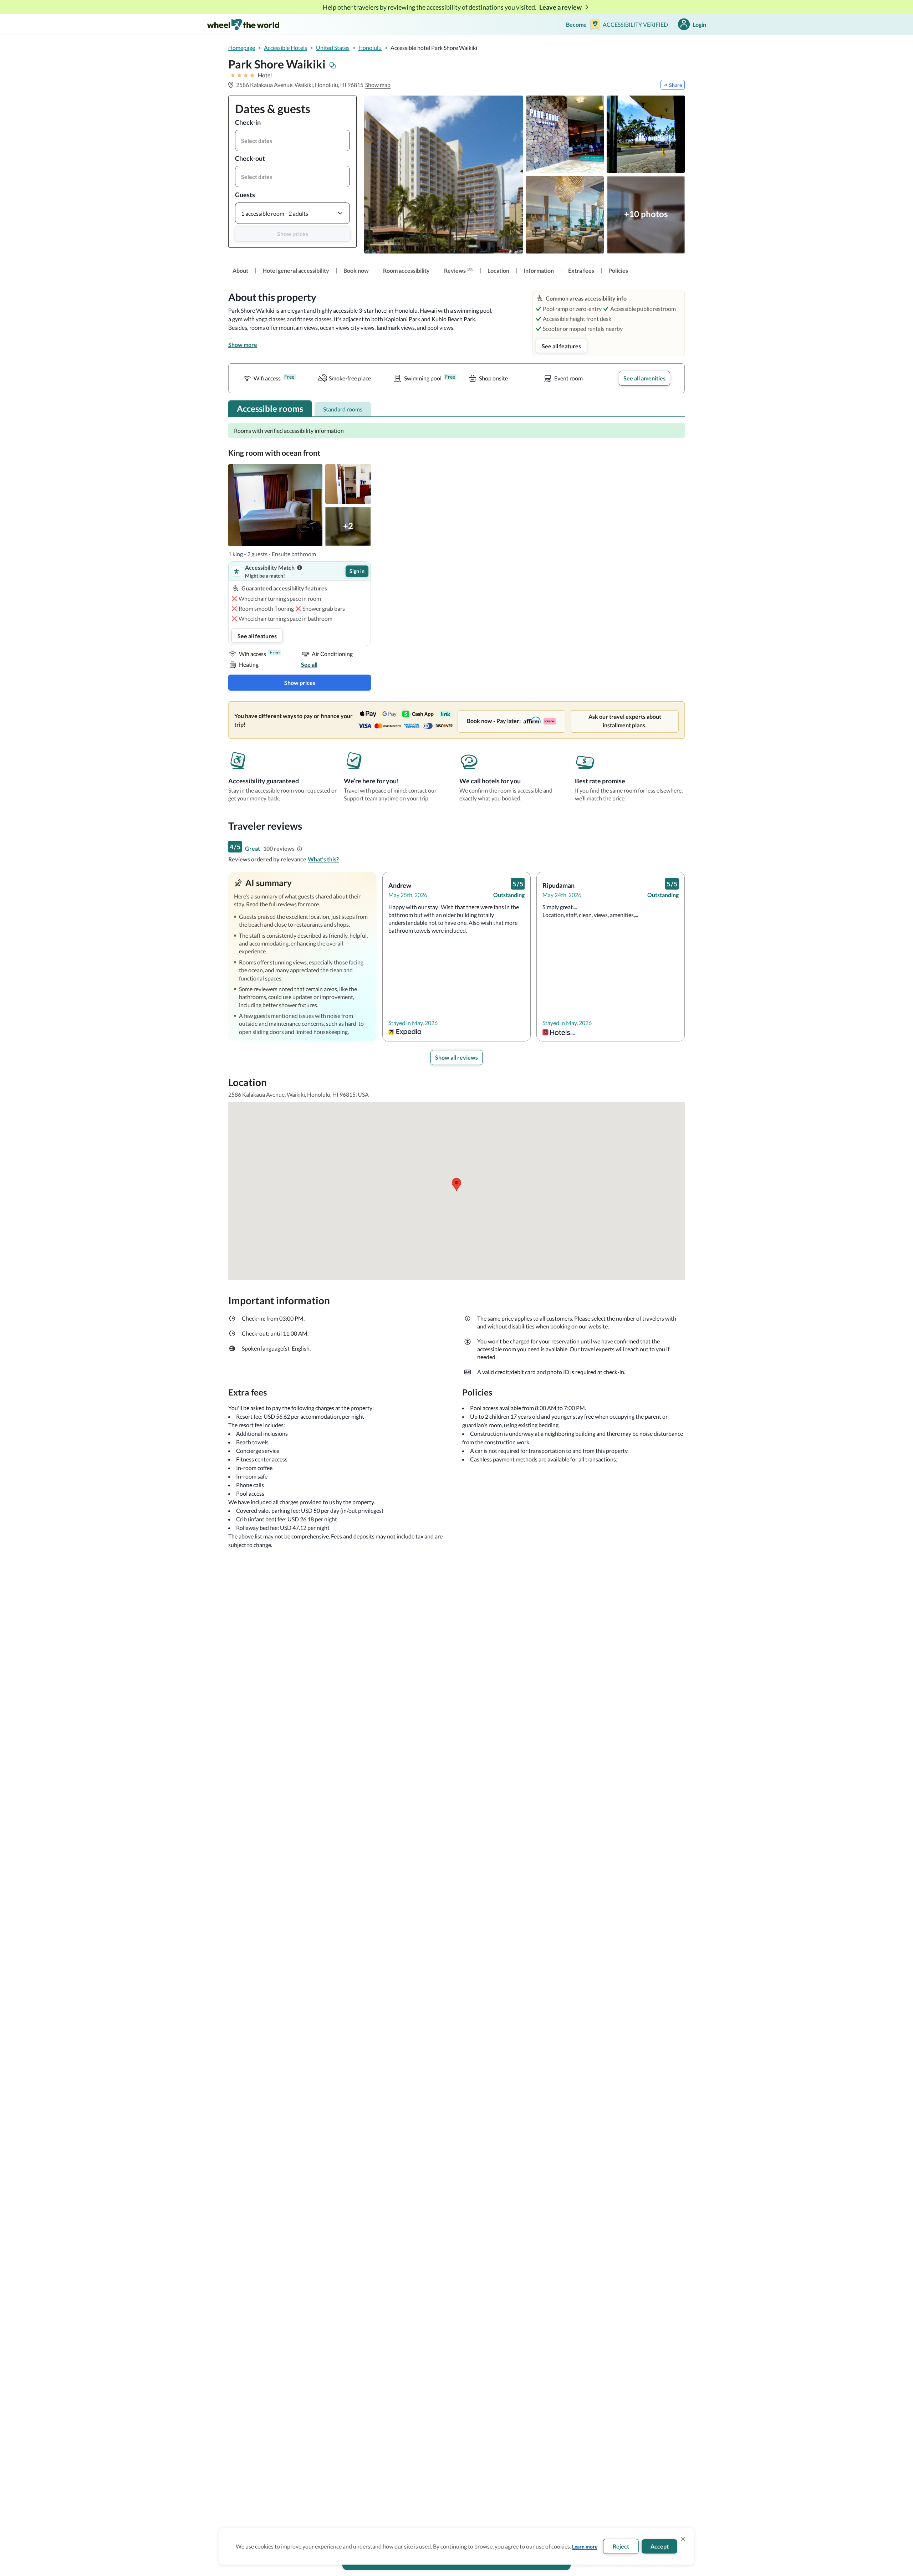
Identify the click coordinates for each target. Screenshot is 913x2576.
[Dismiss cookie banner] (683, 2539)
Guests (245, 195)
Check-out (250, 158)
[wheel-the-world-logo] (243, 24)
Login (699, 24)
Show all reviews (456, 1057)
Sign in (357, 571)
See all (309, 664)
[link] (240, 271)
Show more (243, 345)
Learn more (585, 2547)
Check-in (248, 122)
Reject (621, 2546)
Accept (660, 2546)
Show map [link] (378, 85)
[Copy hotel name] (333, 66)
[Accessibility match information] (300, 568)
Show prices (293, 234)
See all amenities (644, 378)
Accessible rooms (270, 408)
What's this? (323, 859)
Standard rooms (343, 409)
